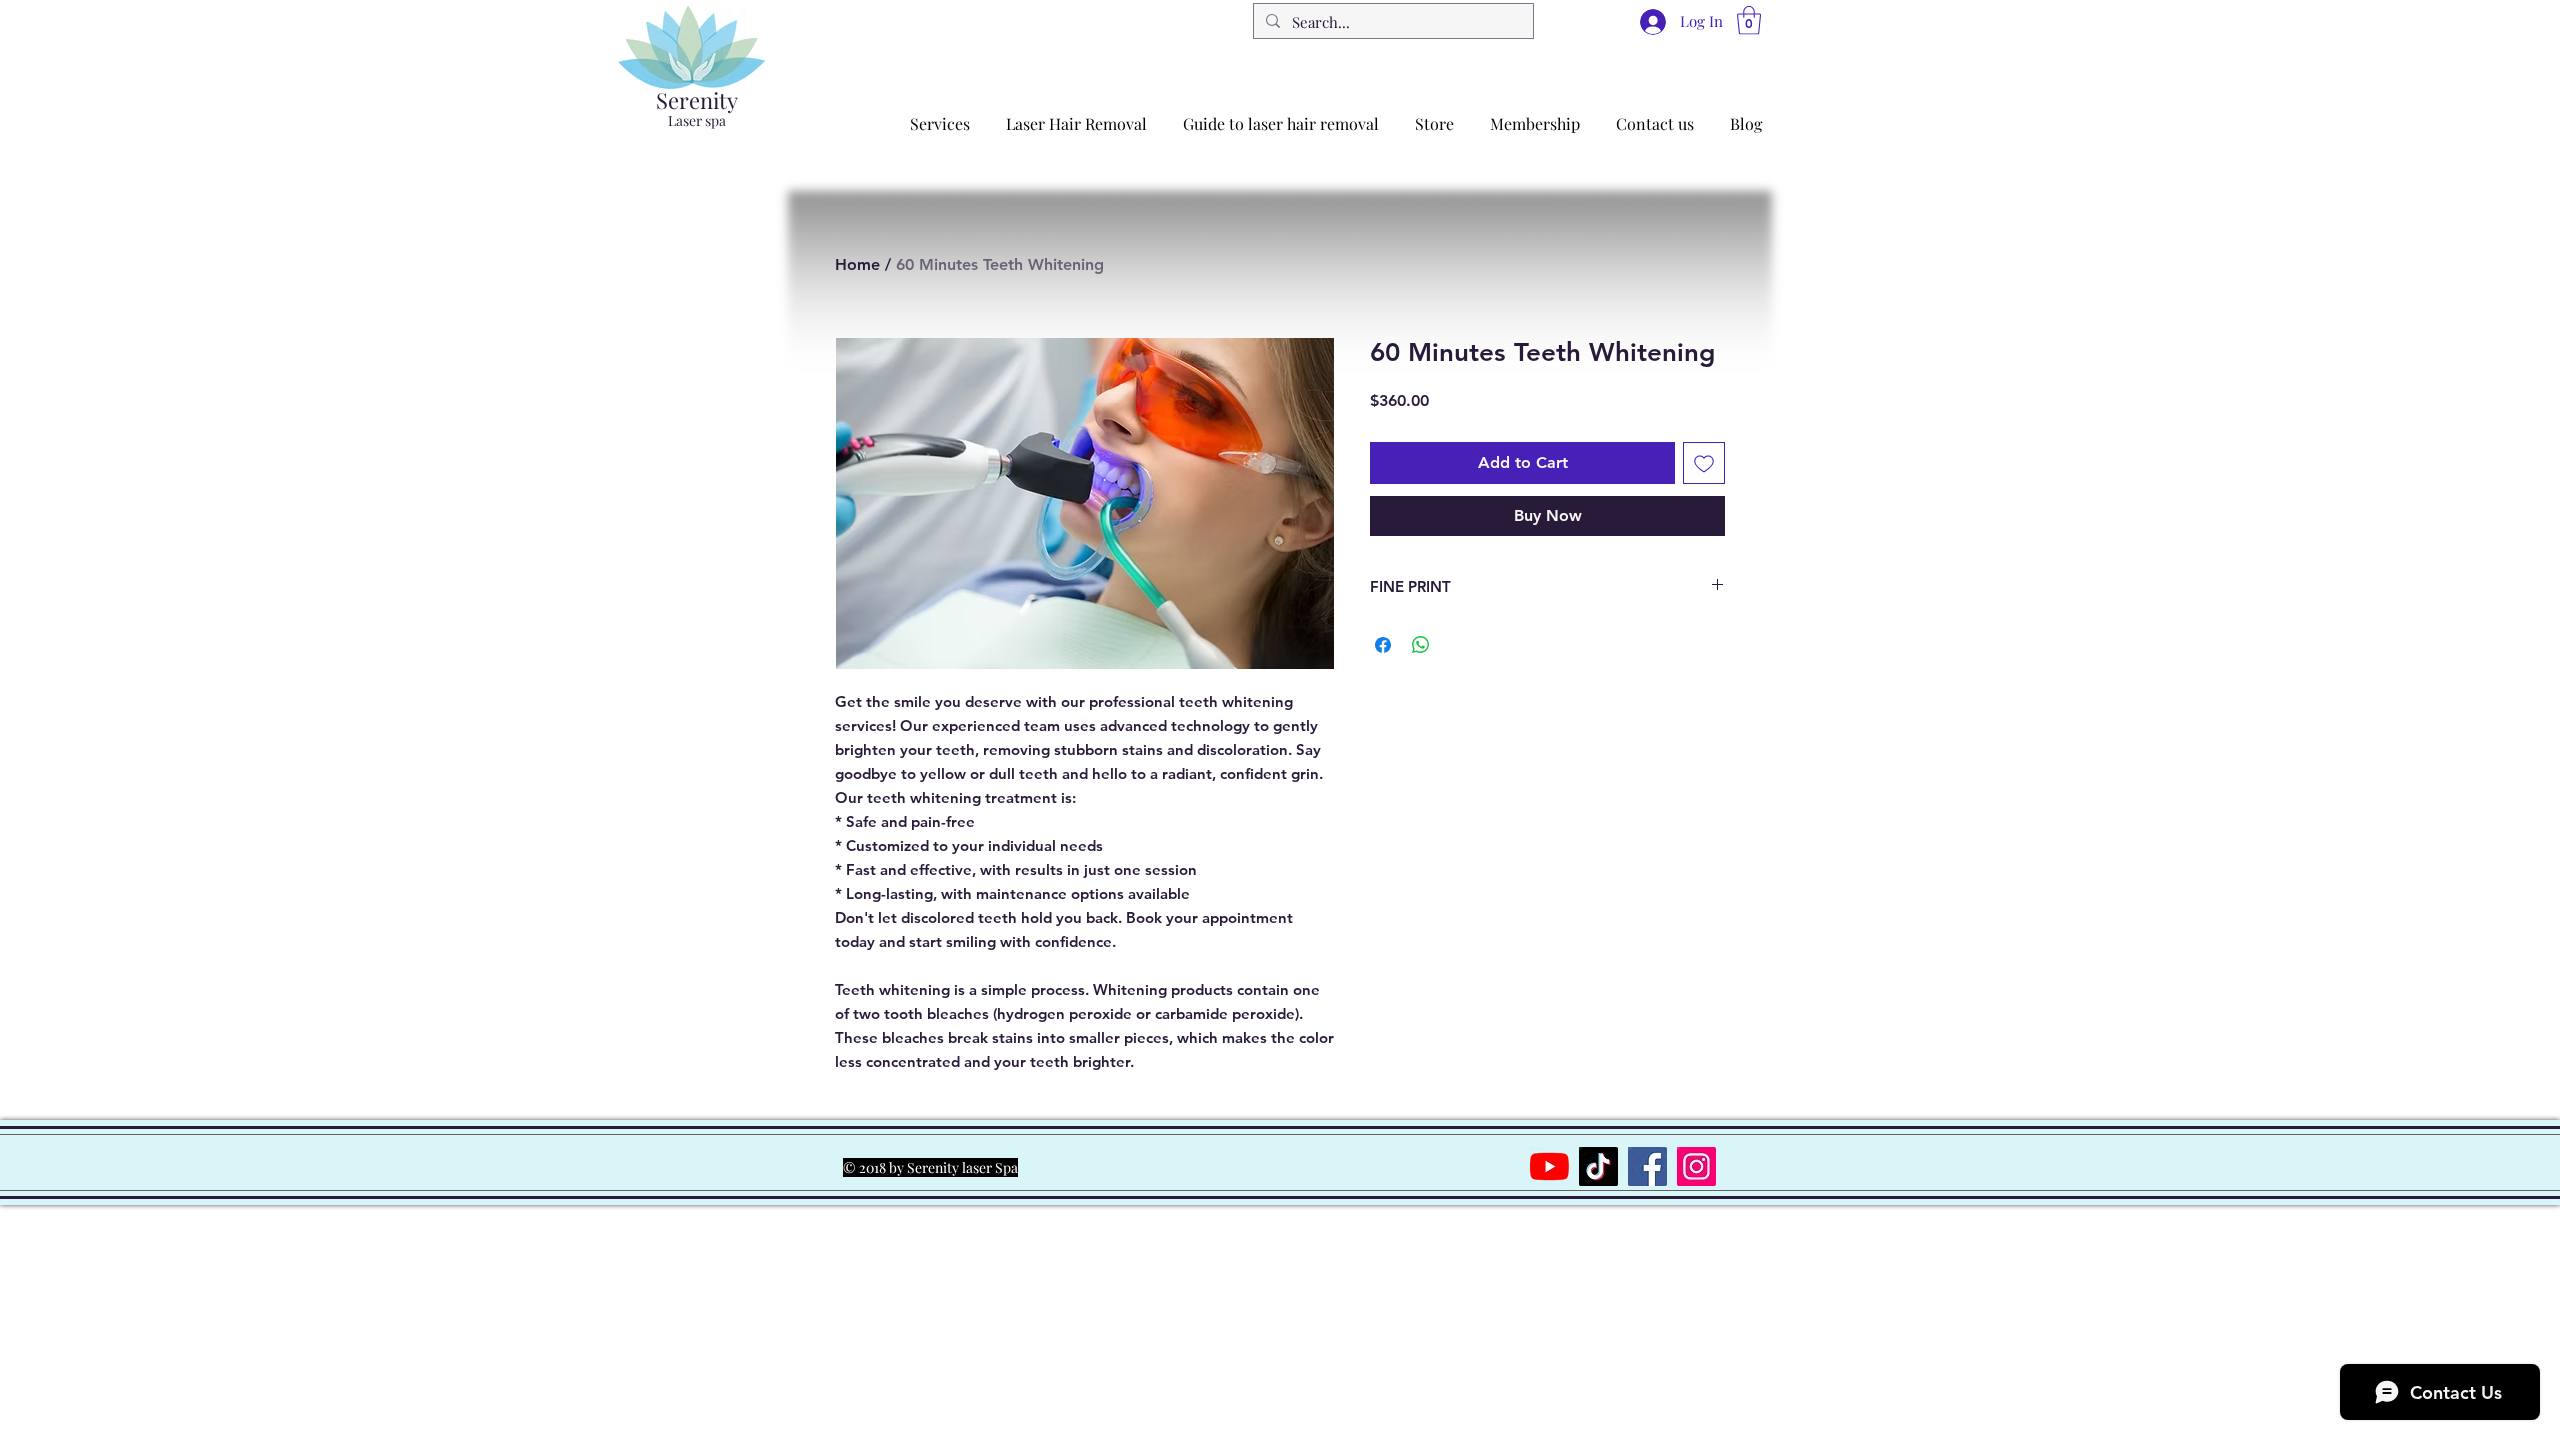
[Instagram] (1696, 1166)
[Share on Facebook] (1383, 645)
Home (857, 264)
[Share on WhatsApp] (1421, 645)
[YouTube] (1549, 1166)
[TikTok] (1598, 1166)
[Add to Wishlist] (1704, 463)
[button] (1749, 20)
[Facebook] (1647, 1166)
